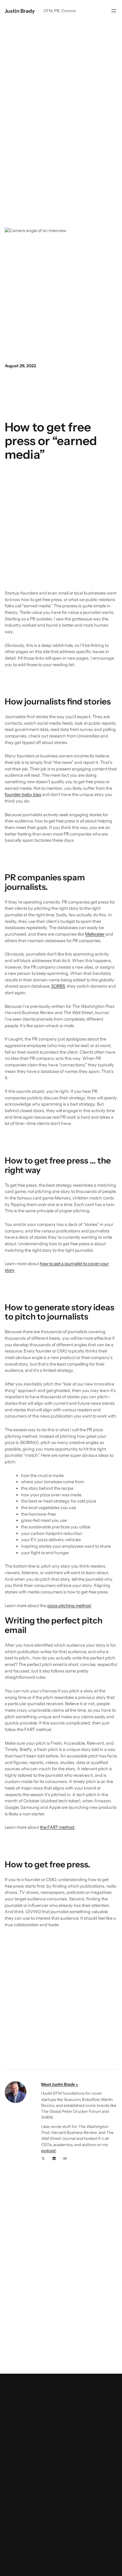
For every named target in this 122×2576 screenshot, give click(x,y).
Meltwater (95, 934)
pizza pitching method (69, 1606)
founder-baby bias (23, 794)
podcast (48, 2151)
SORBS (58, 986)
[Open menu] (114, 11)
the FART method (57, 1827)
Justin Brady (20, 11)
